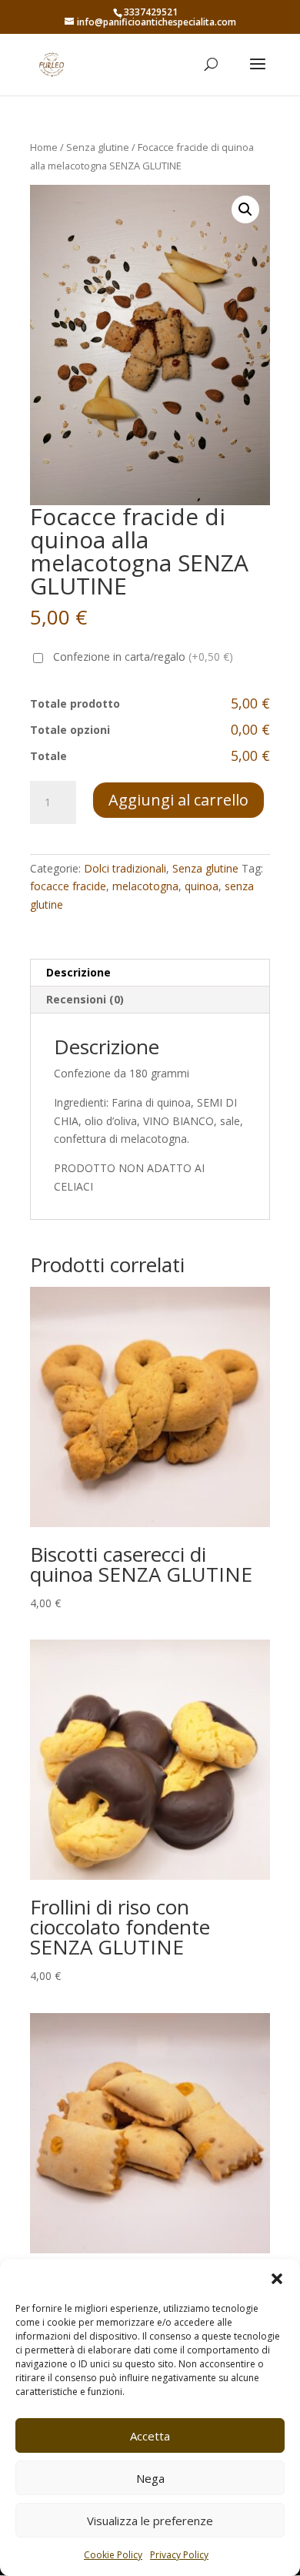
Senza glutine (98, 147)
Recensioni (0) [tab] (85, 999)
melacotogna (145, 886)
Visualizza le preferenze (150, 2521)
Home (44, 147)
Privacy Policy (179, 2555)
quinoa (202, 886)
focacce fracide (68, 886)
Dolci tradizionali (125, 868)
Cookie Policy (113, 2555)
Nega (150, 2478)
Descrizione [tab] (78, 972)
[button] (277, 2279)
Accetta (150, 2436)
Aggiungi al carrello (178, 800)
